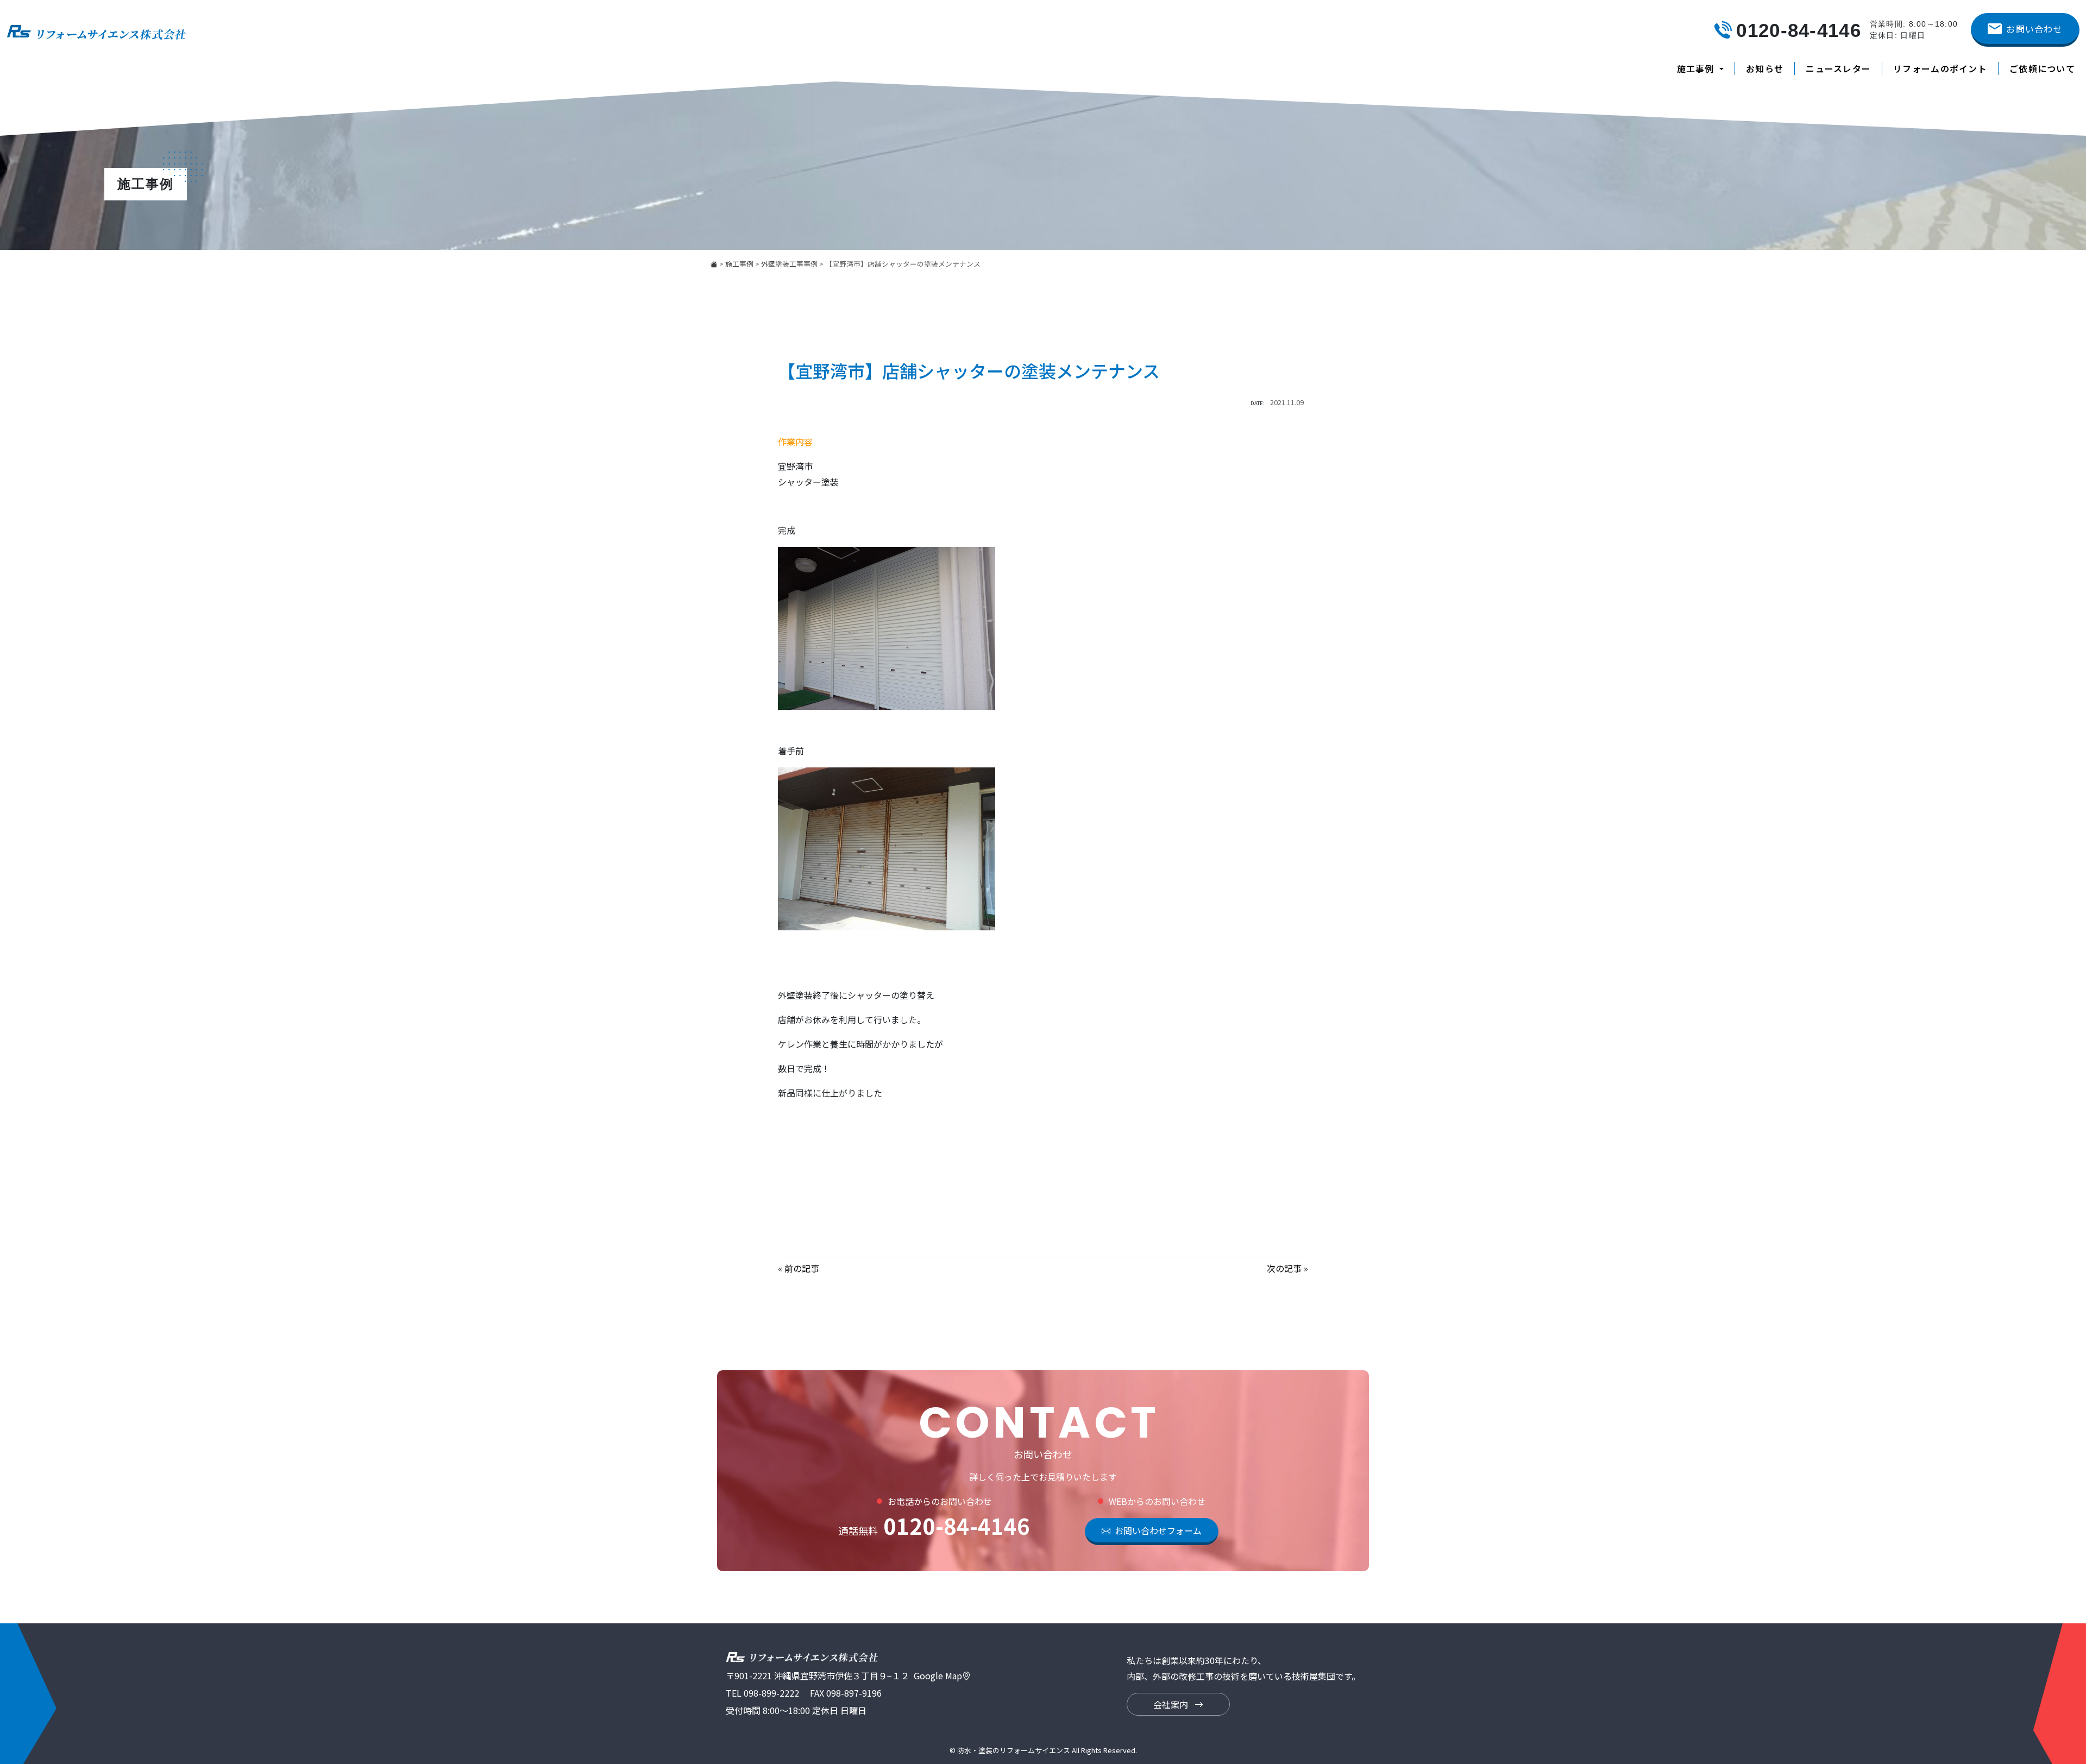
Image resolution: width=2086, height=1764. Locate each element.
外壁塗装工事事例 (789, 264)
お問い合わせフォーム (1158, 1530)
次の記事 (1284, 1268)
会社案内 (1172, 1704)
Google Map (938, 1675)
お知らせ (1765, 68)
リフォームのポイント (1940, 68)
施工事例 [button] (1697, 68)
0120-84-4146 (934, 1526)
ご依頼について (2042, 68)
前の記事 (802, 1268)
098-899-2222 (771, 1693)
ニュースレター (1838, 68)
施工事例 (739, 264)
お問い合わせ (2034, 29)
